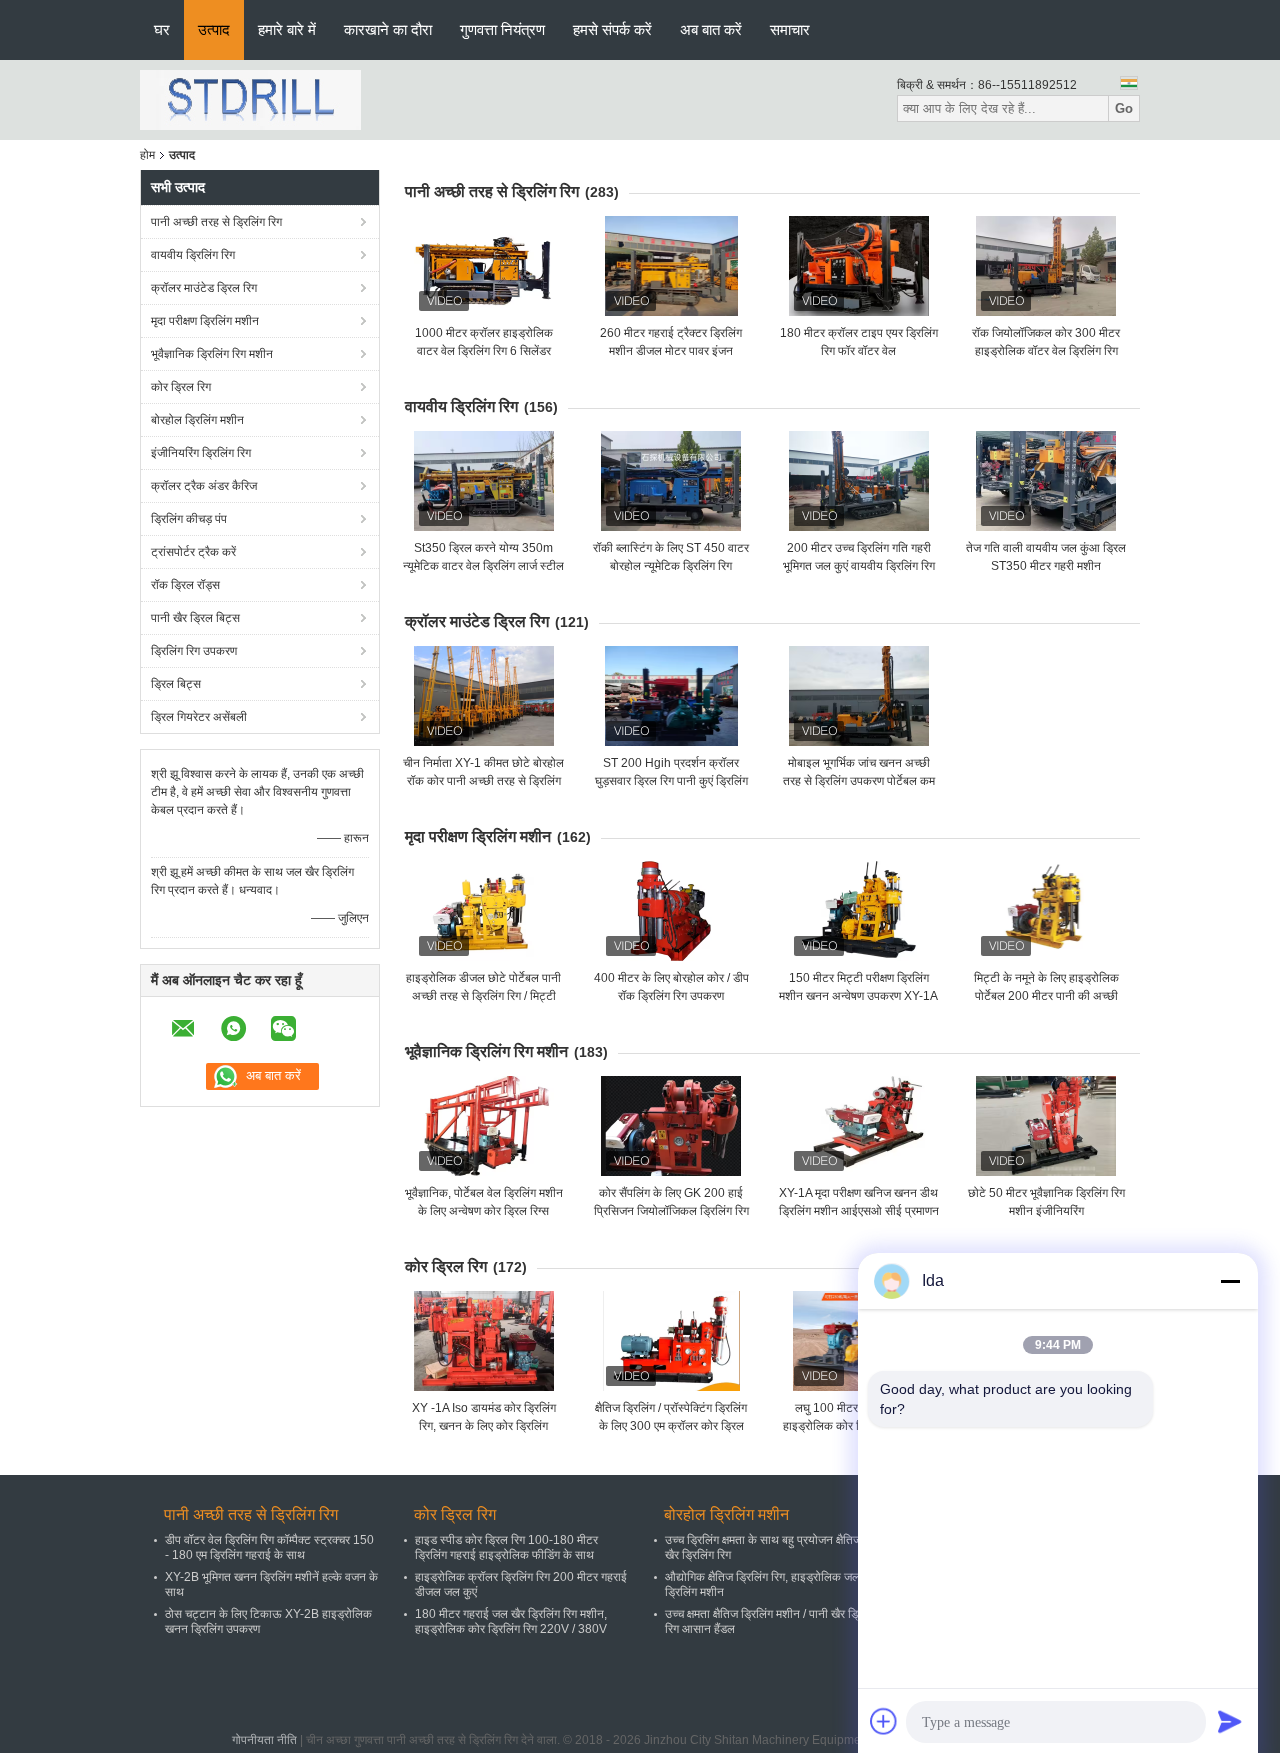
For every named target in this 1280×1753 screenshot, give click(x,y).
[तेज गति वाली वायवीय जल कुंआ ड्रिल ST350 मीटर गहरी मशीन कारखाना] (1046, 481)
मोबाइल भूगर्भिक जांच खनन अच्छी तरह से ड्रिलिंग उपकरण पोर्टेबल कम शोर (859, 781)
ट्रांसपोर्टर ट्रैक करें (193, 552)
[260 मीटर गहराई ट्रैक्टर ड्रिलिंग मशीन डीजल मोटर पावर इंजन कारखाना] (671, 266)
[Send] (1230, 1721)
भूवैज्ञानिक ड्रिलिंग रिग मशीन (212, 354)
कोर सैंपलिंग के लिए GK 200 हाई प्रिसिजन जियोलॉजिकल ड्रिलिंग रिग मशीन (671, 1211)
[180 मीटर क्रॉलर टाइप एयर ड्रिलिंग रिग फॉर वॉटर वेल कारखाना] (859, 266)
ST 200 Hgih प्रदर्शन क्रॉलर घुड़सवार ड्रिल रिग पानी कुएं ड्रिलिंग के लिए (671, 781)
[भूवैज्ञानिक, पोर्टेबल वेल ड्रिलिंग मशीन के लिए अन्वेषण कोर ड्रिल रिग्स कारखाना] (484, 1126)
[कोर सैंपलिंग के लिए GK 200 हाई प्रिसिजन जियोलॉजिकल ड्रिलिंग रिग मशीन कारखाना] (671, 1126)
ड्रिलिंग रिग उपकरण (194, 651)
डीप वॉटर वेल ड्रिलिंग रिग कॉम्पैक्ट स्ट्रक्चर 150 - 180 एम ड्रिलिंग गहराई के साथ (269, 1547)
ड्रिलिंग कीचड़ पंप (189, 519)
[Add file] (884, 1721)
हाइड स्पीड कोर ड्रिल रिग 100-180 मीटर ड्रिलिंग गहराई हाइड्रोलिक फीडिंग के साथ (506, 1547)
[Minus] (1230, 1281)
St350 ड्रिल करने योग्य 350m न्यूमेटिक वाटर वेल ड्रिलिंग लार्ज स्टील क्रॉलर (483, 566)
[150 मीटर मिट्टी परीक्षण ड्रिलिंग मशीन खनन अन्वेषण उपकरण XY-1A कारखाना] (859, 911)
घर (162, 29)
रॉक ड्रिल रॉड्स (185, 585)
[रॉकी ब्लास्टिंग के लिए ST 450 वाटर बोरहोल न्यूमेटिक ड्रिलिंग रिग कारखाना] (671, 481)
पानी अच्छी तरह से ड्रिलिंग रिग (216, 222)
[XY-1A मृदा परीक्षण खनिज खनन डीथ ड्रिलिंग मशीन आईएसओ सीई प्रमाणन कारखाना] (859, 1126)
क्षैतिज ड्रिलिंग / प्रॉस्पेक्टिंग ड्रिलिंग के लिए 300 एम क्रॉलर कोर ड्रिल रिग (671, 1426)
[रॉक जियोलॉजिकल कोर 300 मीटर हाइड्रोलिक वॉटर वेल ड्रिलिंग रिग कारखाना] (1046, 266)
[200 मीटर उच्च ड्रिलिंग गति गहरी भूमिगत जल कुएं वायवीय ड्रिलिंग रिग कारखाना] (859, 481)
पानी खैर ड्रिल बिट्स (195, 618)
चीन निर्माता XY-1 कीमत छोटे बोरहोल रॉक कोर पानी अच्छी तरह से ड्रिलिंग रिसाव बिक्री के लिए (483, 781)
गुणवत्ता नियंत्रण (502, 29)
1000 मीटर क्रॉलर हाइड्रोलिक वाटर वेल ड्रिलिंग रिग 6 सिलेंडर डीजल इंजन (484, 351)
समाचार (790, 29)
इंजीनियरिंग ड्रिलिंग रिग (201, 453)
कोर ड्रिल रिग (181, 387)
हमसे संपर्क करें (612, 29)
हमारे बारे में (287, 29)
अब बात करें (711, 29)
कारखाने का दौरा (388, 29)
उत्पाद (214, 29)
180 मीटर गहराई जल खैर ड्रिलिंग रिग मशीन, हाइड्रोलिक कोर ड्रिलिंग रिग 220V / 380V (511, 1621)
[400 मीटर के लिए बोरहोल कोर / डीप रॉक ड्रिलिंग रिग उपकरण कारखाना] (671, 911)
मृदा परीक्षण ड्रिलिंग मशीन (205, 321)
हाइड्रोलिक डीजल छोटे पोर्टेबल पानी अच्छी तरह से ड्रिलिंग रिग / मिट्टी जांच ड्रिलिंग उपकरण (483, 996)
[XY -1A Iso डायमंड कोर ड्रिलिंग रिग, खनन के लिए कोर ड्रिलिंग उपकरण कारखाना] (484, 1341)
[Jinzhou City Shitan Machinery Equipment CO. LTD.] (250, 99)
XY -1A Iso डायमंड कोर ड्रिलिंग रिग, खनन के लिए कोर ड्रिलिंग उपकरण (484, 1426)
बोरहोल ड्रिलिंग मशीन (197, 420)
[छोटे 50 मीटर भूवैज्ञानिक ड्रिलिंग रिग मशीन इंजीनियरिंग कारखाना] (1046, 1126)
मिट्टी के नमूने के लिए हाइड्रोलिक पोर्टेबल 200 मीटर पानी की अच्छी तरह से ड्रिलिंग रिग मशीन (1046, 996)
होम (147, 155)
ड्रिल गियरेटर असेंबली (199, 717)
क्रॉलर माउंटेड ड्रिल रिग (204, 288)
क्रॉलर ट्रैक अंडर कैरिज (204, 486)
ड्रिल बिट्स (176, 684)
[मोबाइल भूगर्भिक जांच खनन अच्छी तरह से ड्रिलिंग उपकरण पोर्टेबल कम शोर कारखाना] (859, 696)
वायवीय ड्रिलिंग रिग (193, 255)
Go (1124, 108)
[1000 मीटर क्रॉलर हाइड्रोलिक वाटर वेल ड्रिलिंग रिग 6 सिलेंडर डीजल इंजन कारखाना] (484, 266)
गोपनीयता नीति (264, 1740)
